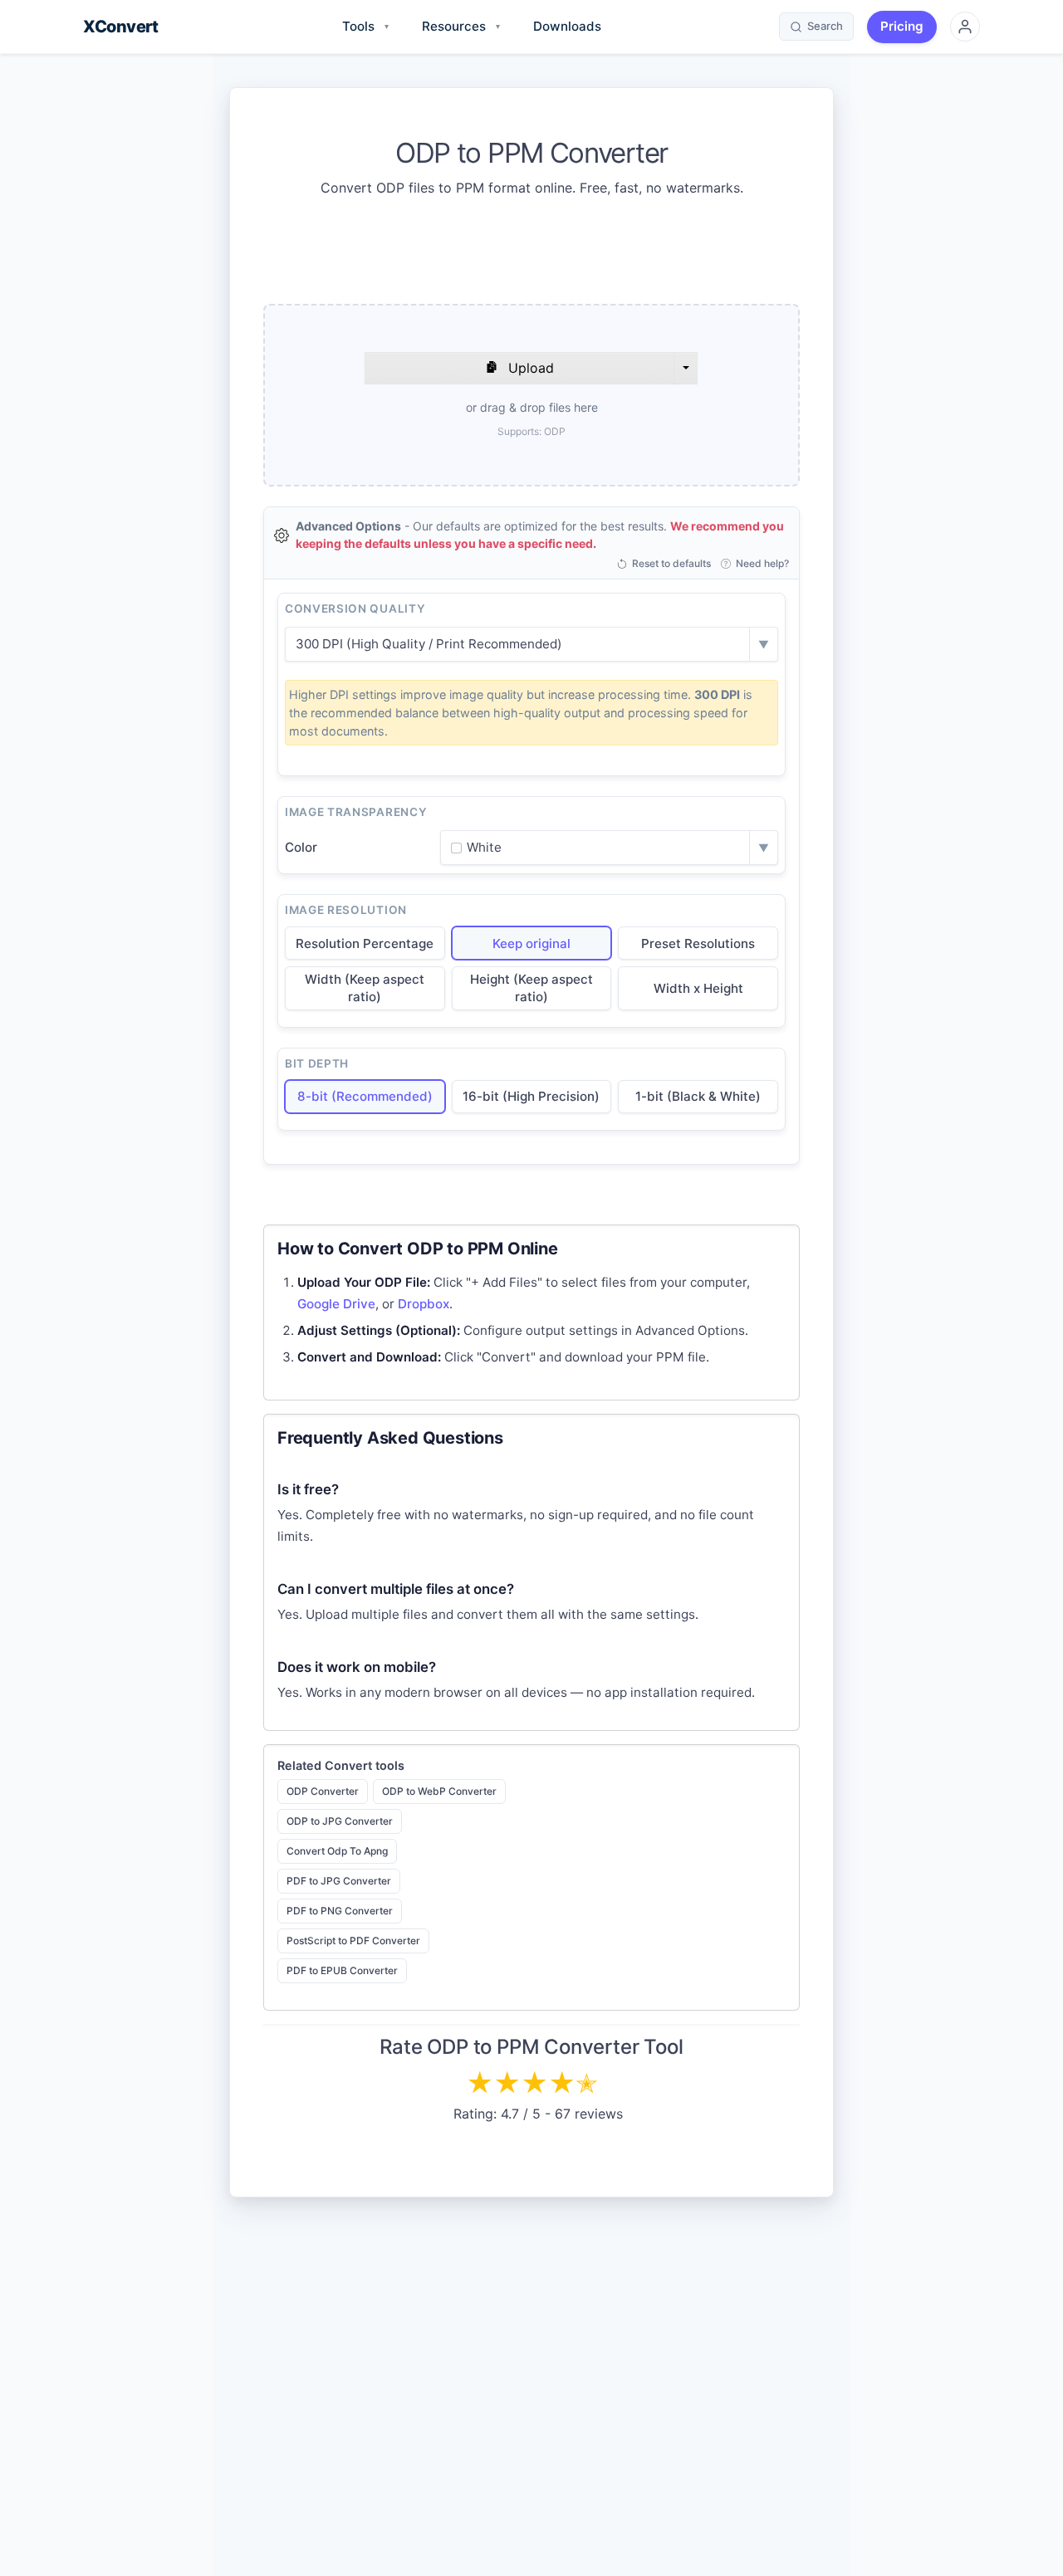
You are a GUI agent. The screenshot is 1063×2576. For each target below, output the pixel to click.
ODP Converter (323, 1791)
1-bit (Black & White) (698, 1096)
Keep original (531, 943)
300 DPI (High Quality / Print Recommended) (429, 644)
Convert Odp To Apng (337, 1851)
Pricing (902, 26)
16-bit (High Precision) (531, 1096)
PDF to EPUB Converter (342, 1970)
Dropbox (424, 1304)
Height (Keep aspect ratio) (531, 988)
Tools (365, 26)
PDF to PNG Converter (340, 1911)
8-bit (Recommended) (365, 1096)
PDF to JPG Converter (339, 1881)
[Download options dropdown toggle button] (686, 368)
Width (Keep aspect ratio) (365, 988)
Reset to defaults (671, 564)
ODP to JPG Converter (340, 1821)
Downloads (567, 26)
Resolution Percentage (365, 943)
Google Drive (336, 1304)
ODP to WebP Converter (439, 1791)
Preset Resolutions (698, 943)
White (484, 847)
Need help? (762, 564)
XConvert (120, 27)
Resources (461, 26)
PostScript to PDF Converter (353, 1941)
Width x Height (698, 988)
